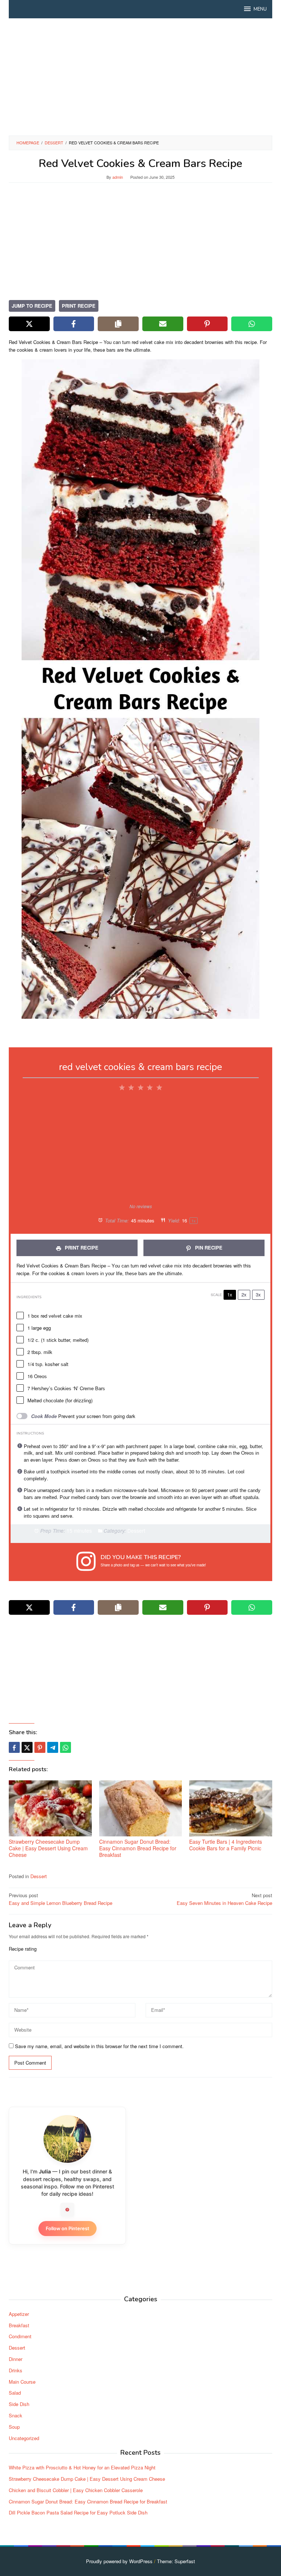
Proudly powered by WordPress (119, 2561)
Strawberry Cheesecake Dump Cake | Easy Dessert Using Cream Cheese (48, 1848)
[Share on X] (29, 324)
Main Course (22, 2382)
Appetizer (19, 2314)
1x (230, 1294)
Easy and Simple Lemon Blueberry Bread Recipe (61, 1899)
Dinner (16, 2359)
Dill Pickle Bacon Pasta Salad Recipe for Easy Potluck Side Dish (78, 2512)
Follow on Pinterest (68, 2228)
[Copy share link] (118, 324)
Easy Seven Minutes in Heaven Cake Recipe (224, 1899)
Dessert (39, 1876)
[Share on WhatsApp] (252, 324)
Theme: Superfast (176, 2561)
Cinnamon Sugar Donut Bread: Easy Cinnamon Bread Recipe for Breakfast (138, 1848)
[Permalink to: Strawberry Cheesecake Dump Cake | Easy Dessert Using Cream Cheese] (50, 1808)
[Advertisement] (140, 77)
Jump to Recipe (32, 306)
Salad (15, 2393)
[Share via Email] (163, 324)
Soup (14, 2427)
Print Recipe (79, 306)
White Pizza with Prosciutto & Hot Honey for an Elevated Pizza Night (82, 2467)
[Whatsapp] (65, 1747)
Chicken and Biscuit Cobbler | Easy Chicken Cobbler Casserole (76, 2490)
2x (244, 1294)
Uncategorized (24, 2438)
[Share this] (14, 1747)
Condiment (20, 2336)
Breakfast (19, 2325)
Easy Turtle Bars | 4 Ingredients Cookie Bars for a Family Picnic (226, 1845)
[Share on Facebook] (74, 324)
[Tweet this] (27, 1747)
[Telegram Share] (53, 1747)
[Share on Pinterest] (207, 324)
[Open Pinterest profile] (67, 2210)
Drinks (16, 2370)
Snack (16, 2415)
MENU (260, 9)
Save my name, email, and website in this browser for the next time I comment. (99, 2046)
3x (258, 1294)
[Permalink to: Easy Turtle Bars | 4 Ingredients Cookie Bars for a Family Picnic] (231, 1808)
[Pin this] (40, 1747)
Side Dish (19, 2404)
